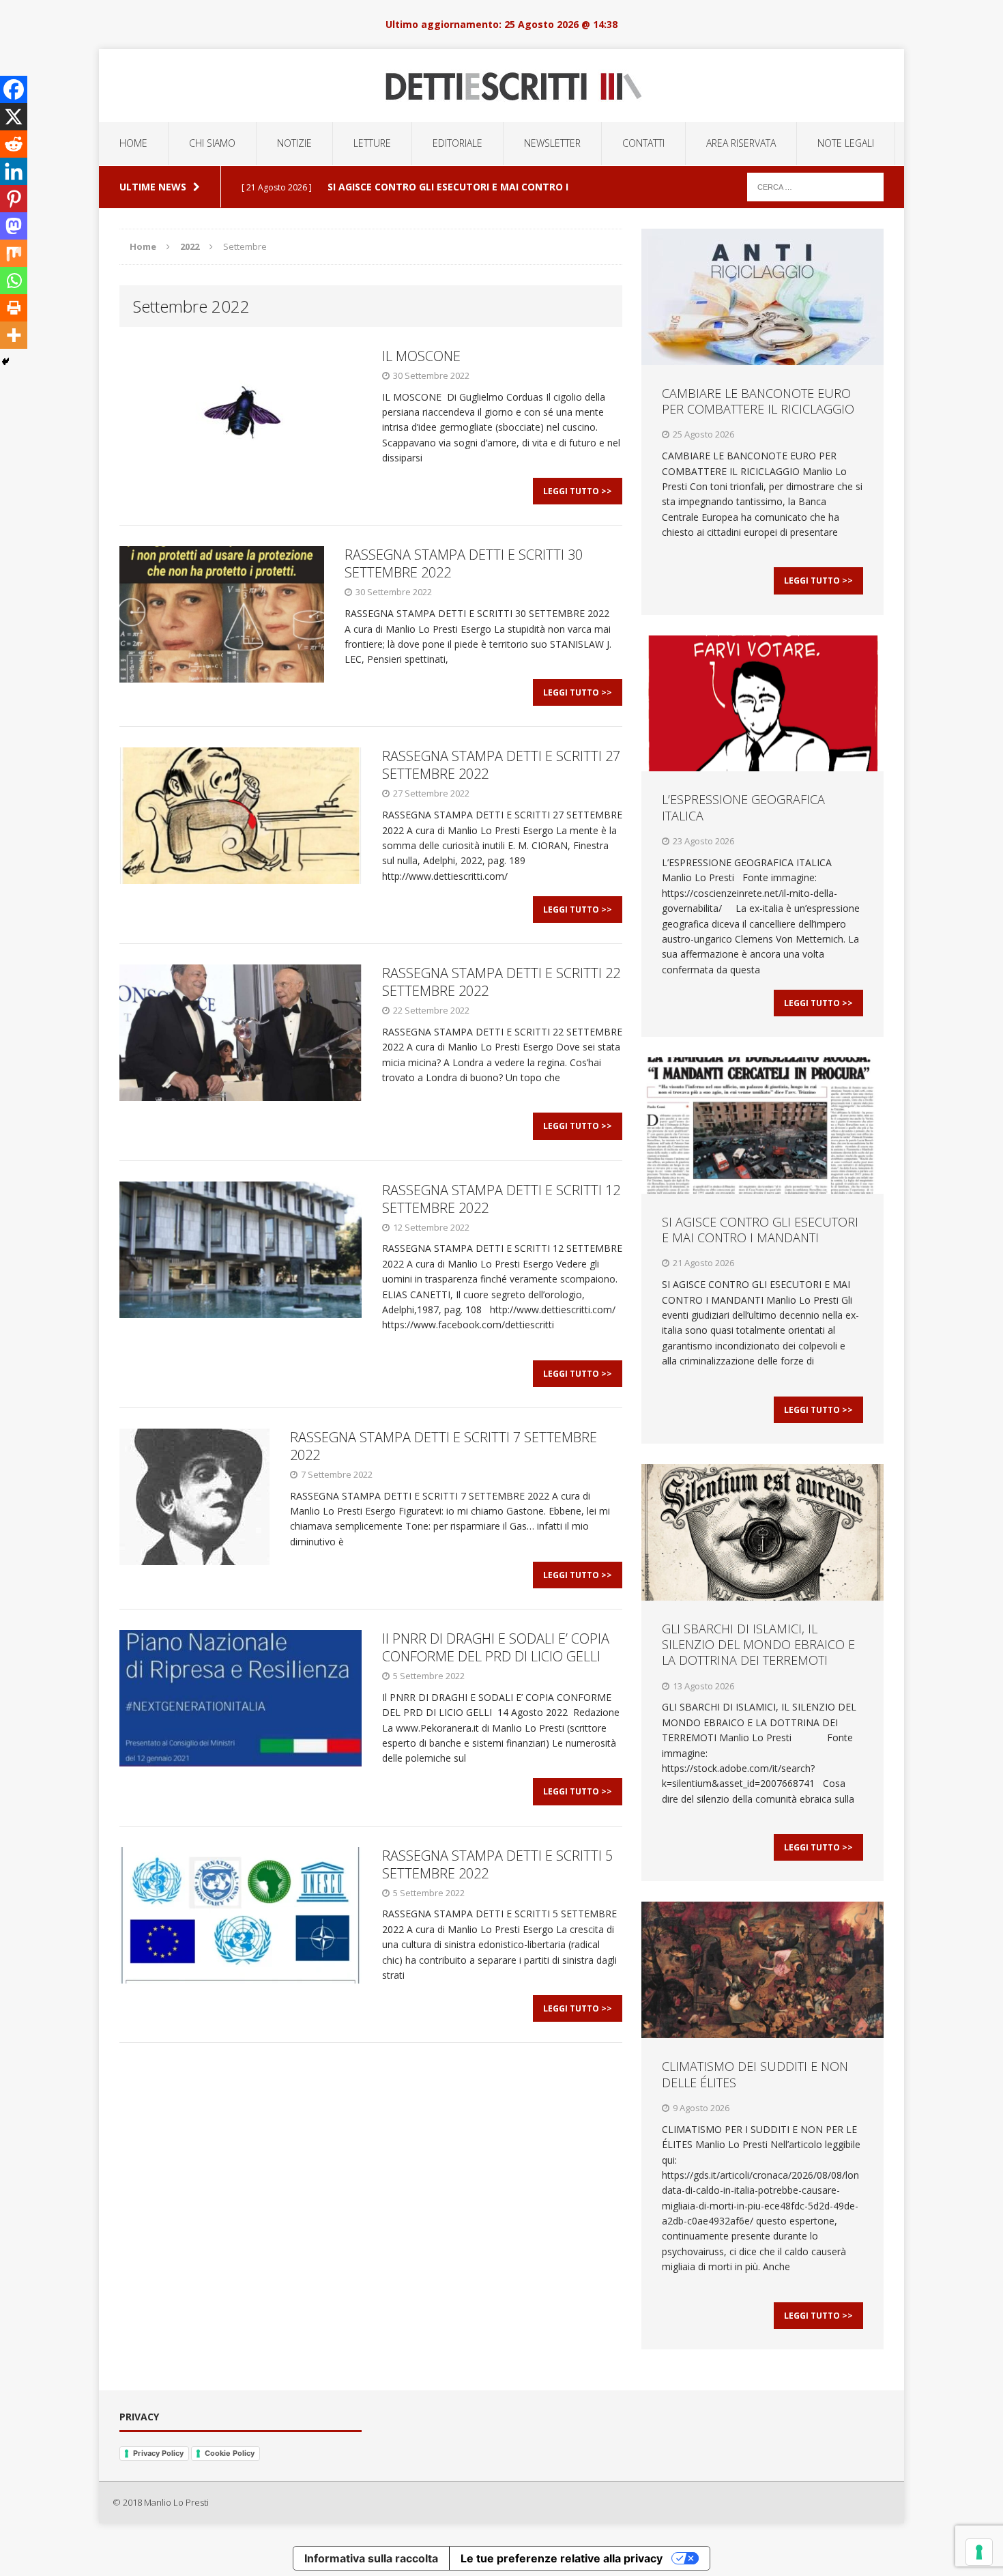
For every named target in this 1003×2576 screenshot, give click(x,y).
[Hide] (5, 362)
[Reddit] (14, 144)
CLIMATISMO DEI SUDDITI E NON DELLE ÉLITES (755, 2074)
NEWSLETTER (552, 143)
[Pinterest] (14, 199)
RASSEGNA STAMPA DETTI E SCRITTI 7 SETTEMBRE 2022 (444, 1446)
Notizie (294, 143)
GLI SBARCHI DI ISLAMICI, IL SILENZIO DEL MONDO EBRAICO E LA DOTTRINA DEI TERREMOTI (758, 1645)
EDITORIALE (457, 143)
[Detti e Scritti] (501, 86)
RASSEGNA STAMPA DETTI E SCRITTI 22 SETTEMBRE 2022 (501, 982)
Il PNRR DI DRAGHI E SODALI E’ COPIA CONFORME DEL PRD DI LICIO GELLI (496, 1647)
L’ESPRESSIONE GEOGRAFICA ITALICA (743, 807)
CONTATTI (643, 143)
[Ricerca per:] (815, 186)
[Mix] (14, 253)
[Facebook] (14, 89)
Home (133, 143)
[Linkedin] (14, 171)
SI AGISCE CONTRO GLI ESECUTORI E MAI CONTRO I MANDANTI (760, 1230)
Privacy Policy (158, 2453)
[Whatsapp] (14, 281)
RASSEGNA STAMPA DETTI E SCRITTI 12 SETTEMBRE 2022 (501, 1199)
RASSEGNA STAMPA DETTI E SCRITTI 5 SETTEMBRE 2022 (497, 1864)
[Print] (14, 308)
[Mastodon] (14, 226)
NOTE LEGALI (846, 143)
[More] (14, 335)
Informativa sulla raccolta (371, 2558)
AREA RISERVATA (741, 143)
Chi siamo (212, 143)
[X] (14, 117)
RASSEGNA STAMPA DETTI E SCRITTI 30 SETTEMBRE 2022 (464, 563)
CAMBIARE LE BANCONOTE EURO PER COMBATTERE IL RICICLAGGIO (758, 401)
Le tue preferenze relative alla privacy (562, 2558)
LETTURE (372, 143)
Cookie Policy (230, 2453)
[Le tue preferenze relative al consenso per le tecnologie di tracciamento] (979, 2552)
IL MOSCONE (423, 356)
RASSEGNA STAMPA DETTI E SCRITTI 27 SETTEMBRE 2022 (501, 765)
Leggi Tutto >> (578, 491)
